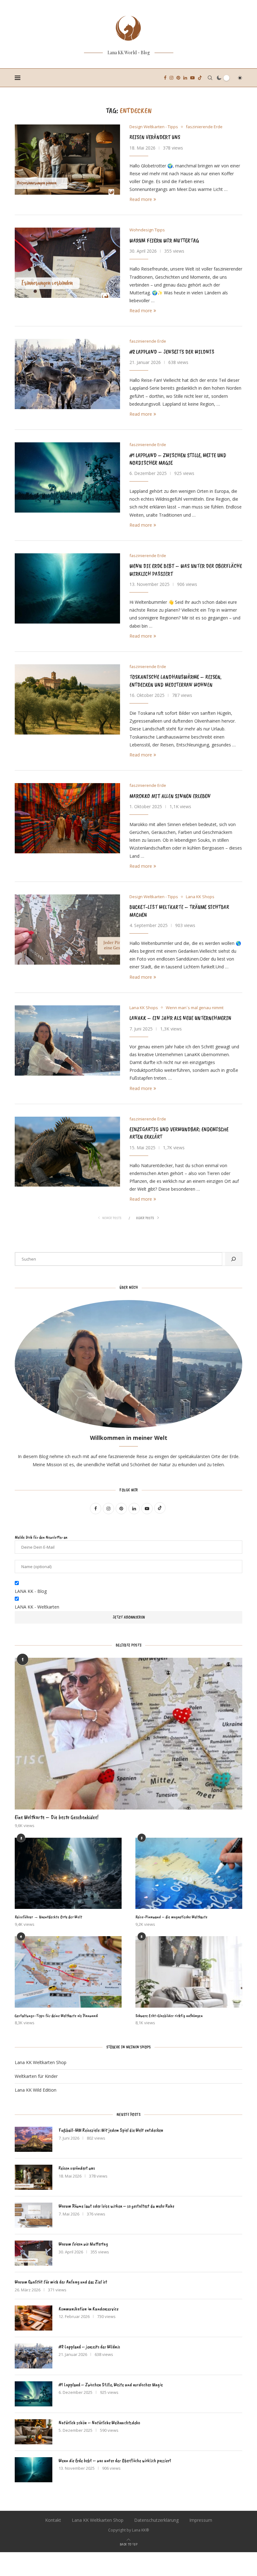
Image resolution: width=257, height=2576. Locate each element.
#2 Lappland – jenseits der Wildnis (172, 352)
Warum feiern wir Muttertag (164, 240)
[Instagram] (171, 78)
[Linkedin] (185, 78)
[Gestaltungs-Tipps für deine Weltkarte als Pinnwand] (68, 1972)
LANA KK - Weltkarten (37, 1607)
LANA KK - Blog (31, 1591)
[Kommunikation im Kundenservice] (34, 2318)
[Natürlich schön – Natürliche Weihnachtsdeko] (34, 2432)
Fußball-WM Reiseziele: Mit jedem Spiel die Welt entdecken (111, 2130)
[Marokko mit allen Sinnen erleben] (67, 818)
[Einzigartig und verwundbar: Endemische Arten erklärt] (67, 1152)
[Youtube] (192, 78)
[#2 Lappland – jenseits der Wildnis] (67, 374)
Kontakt (53, 2520)
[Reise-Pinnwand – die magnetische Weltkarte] (189, 1873)
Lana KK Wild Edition (36, 2090)
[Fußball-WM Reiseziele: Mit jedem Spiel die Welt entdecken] (34, 2139)
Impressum (201, 2520)
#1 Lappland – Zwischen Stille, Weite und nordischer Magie (111, 2385)
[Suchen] (233, 1259)
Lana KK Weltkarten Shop (41, 2062)
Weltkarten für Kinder (36, 2076)
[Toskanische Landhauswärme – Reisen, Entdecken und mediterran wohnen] (67, 699)
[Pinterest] (178, 78)
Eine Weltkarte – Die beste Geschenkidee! (57, 1817)
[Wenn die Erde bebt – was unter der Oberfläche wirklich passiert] (67, 588)
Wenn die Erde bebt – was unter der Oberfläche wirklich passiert (115, 2461)
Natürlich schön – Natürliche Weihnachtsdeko (99, 2423)
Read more (141, 199)
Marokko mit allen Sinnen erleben (170, 796)
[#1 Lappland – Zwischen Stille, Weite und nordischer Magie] (67, 477)
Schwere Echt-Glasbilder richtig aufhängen (169, 2016)
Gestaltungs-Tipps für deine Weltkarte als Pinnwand (56, 2016)
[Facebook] (165, 78)
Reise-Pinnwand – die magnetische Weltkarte (171, 1917)
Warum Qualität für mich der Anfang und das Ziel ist (61, 2282)
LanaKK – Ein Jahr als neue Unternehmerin (180, 1018)
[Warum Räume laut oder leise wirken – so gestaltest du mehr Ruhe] (34, 2215)
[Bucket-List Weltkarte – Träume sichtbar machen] (67, 930)
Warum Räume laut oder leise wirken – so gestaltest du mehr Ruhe (116, 2206)
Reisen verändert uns (155, 137)
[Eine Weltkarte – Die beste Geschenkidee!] (128, 1734)
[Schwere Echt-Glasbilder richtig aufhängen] (189, 1972)
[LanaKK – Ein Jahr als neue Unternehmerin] (67, 1040)
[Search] (210, 78)
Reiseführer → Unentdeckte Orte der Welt (48, 1917)
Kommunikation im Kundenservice (89, 2309)
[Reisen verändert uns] (67, 160)
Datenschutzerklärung (156, 2520)
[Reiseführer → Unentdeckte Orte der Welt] (68, 1873)
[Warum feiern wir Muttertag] (67, 263)
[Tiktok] (200, 78)
